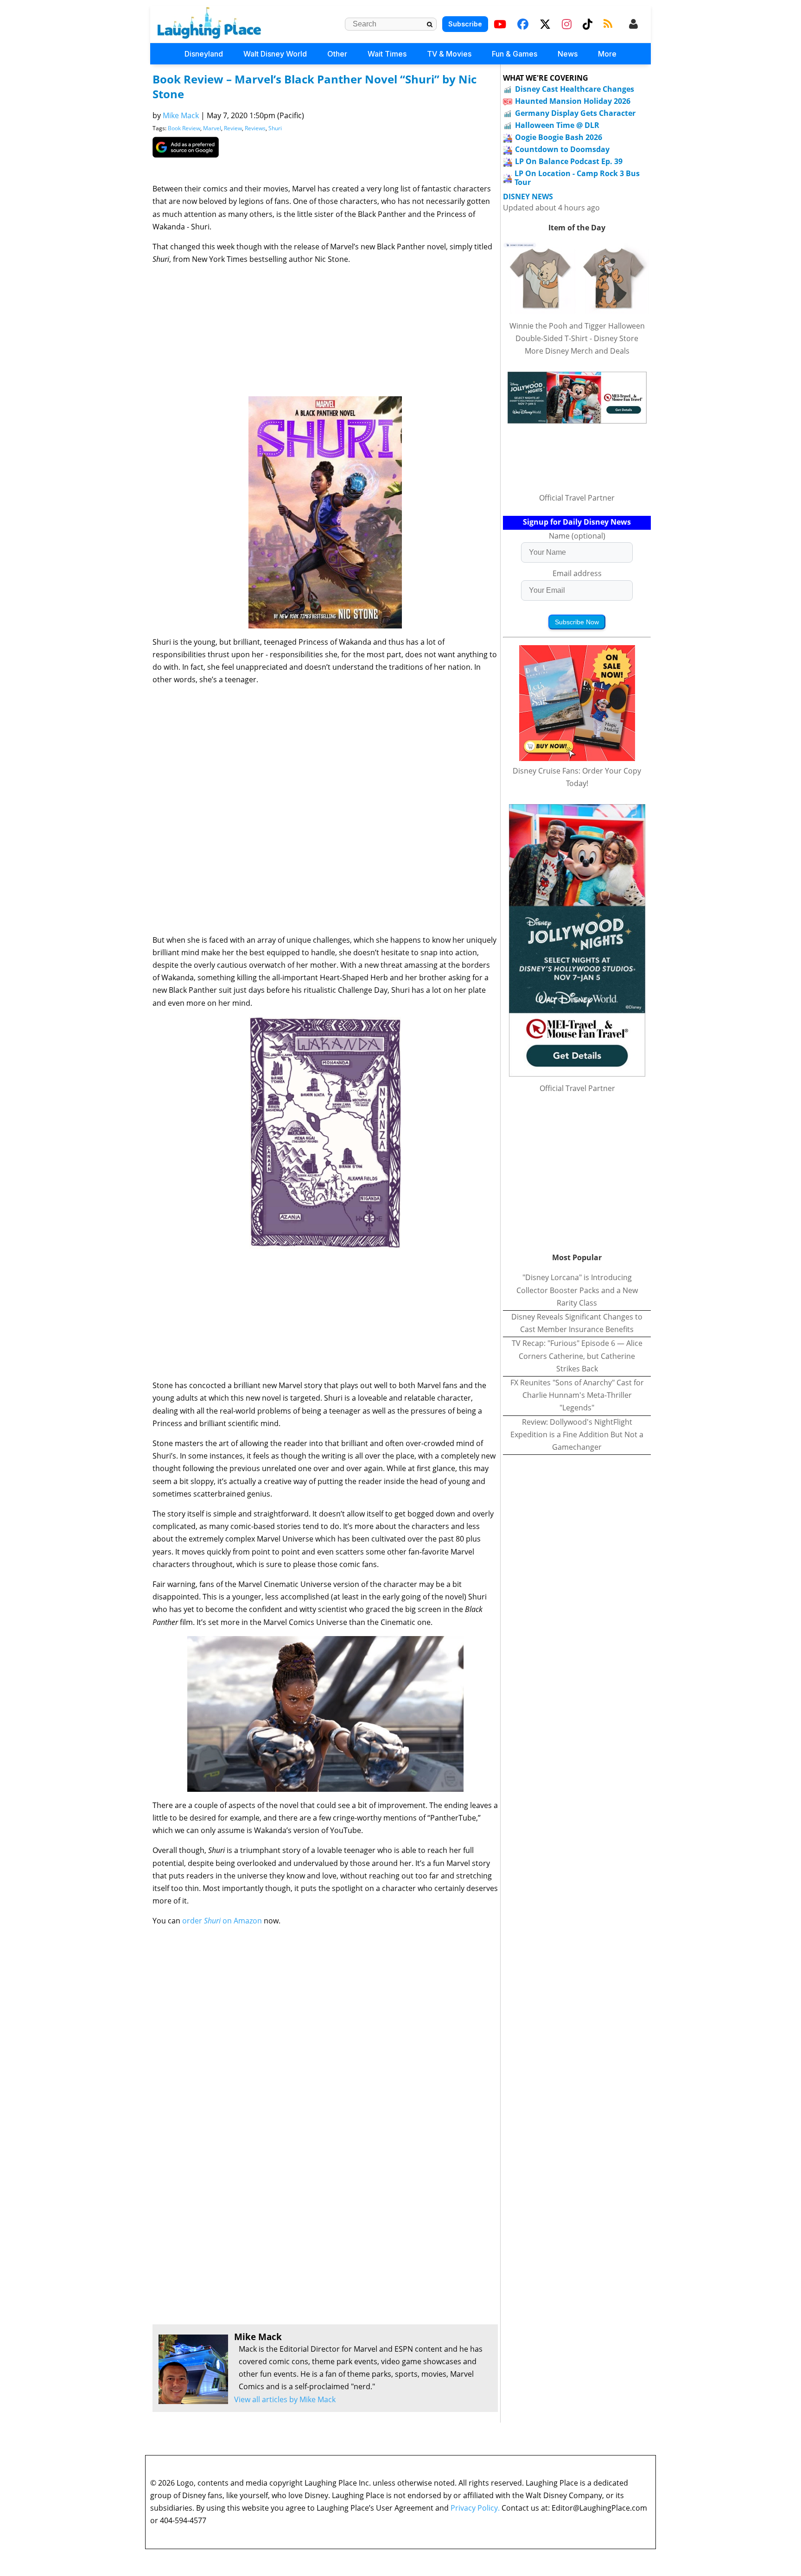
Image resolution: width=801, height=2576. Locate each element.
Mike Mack (181, 115)
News (568, 54)
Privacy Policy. (475, 2508)
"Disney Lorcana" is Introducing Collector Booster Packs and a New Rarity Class (577, 1290)
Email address (577, 573)
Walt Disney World (275, 54)
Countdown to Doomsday (562, 149)
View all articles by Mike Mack (285, 2399)
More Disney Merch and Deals (577, 351)
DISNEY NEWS (528, 197)
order (193, 1921)
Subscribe (465, 24)
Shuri (275, 128)
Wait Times (387, 54)
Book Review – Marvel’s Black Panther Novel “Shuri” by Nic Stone (315, 86)
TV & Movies (449, 54)
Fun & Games (515, 54)
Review (233, 128)
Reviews (255, 128)
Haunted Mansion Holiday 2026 (573, 101)
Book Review (184, 128)
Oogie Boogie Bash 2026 (559, 137)
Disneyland (204, 54)
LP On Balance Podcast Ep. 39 (569, 161)
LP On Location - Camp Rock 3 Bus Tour (577, 178)
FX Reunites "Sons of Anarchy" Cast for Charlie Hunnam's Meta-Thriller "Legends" (577, 1395)
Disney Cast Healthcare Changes (575, 89)
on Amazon (242, 1921)
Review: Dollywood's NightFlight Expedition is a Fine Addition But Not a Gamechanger (577, 1434)
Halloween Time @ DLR (557, 125)
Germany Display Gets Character (575, 113)
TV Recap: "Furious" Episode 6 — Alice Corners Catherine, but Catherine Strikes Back (577, 1356)
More (607, 54)
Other (337, 54)
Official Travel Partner (577, 498)
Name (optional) (577, 536)
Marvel (212, 128)
